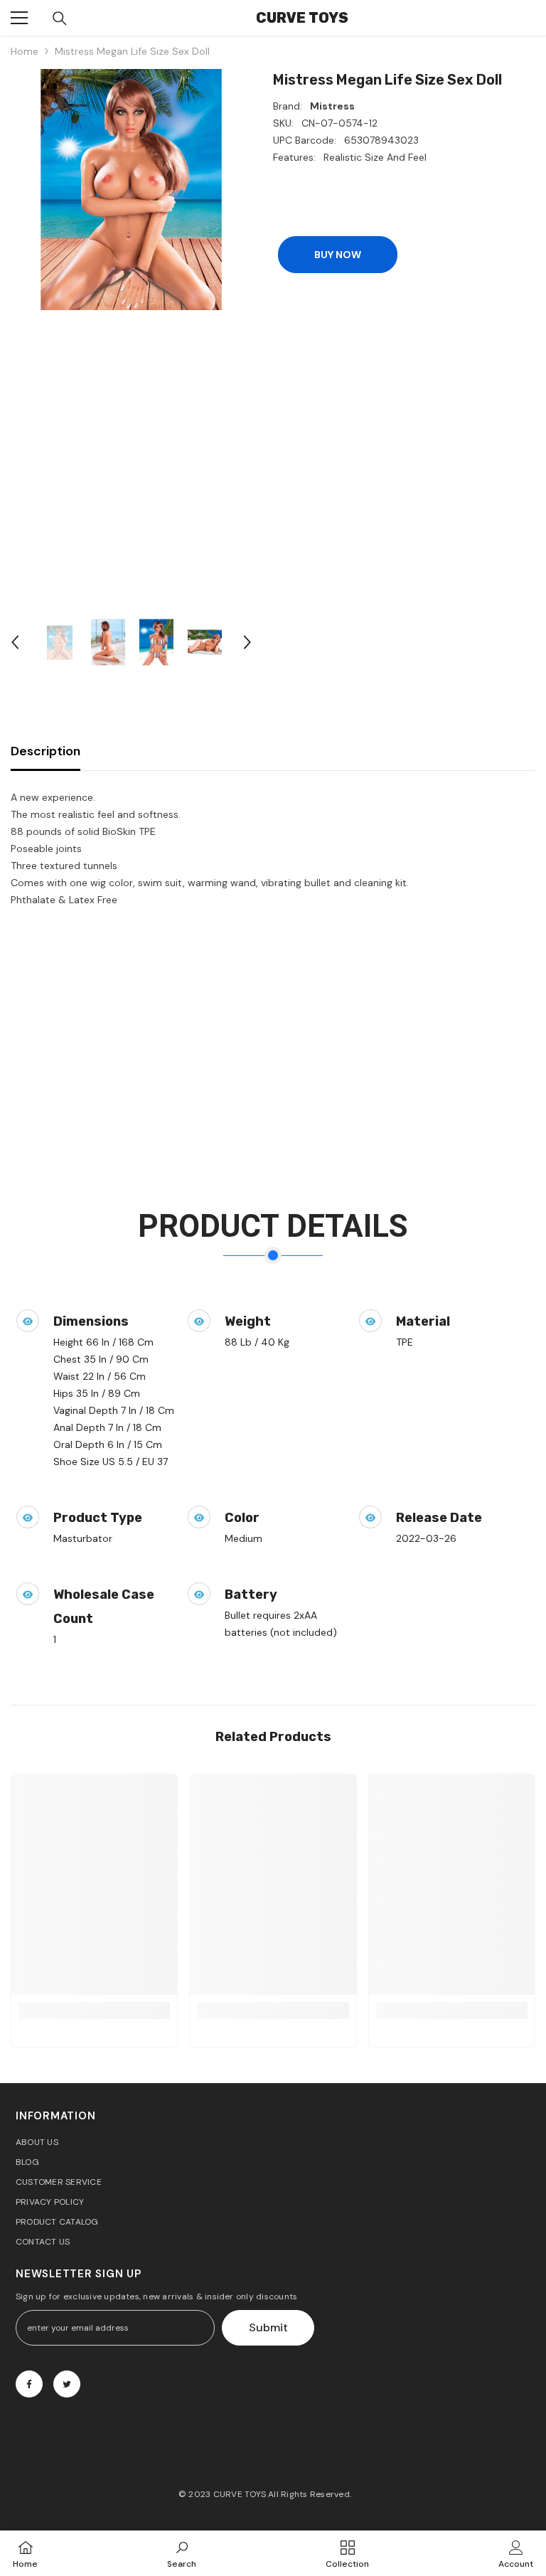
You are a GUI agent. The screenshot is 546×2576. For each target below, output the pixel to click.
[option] (131, 190)
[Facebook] (29, 2384)
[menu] (19, 18)
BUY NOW (338, 255)
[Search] (60, 18)
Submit (268, 2327)
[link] (94, 2011)
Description (45, 751)
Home (25, 51)
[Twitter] (67, 2384)
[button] (15, 642)
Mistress (332, 106)
